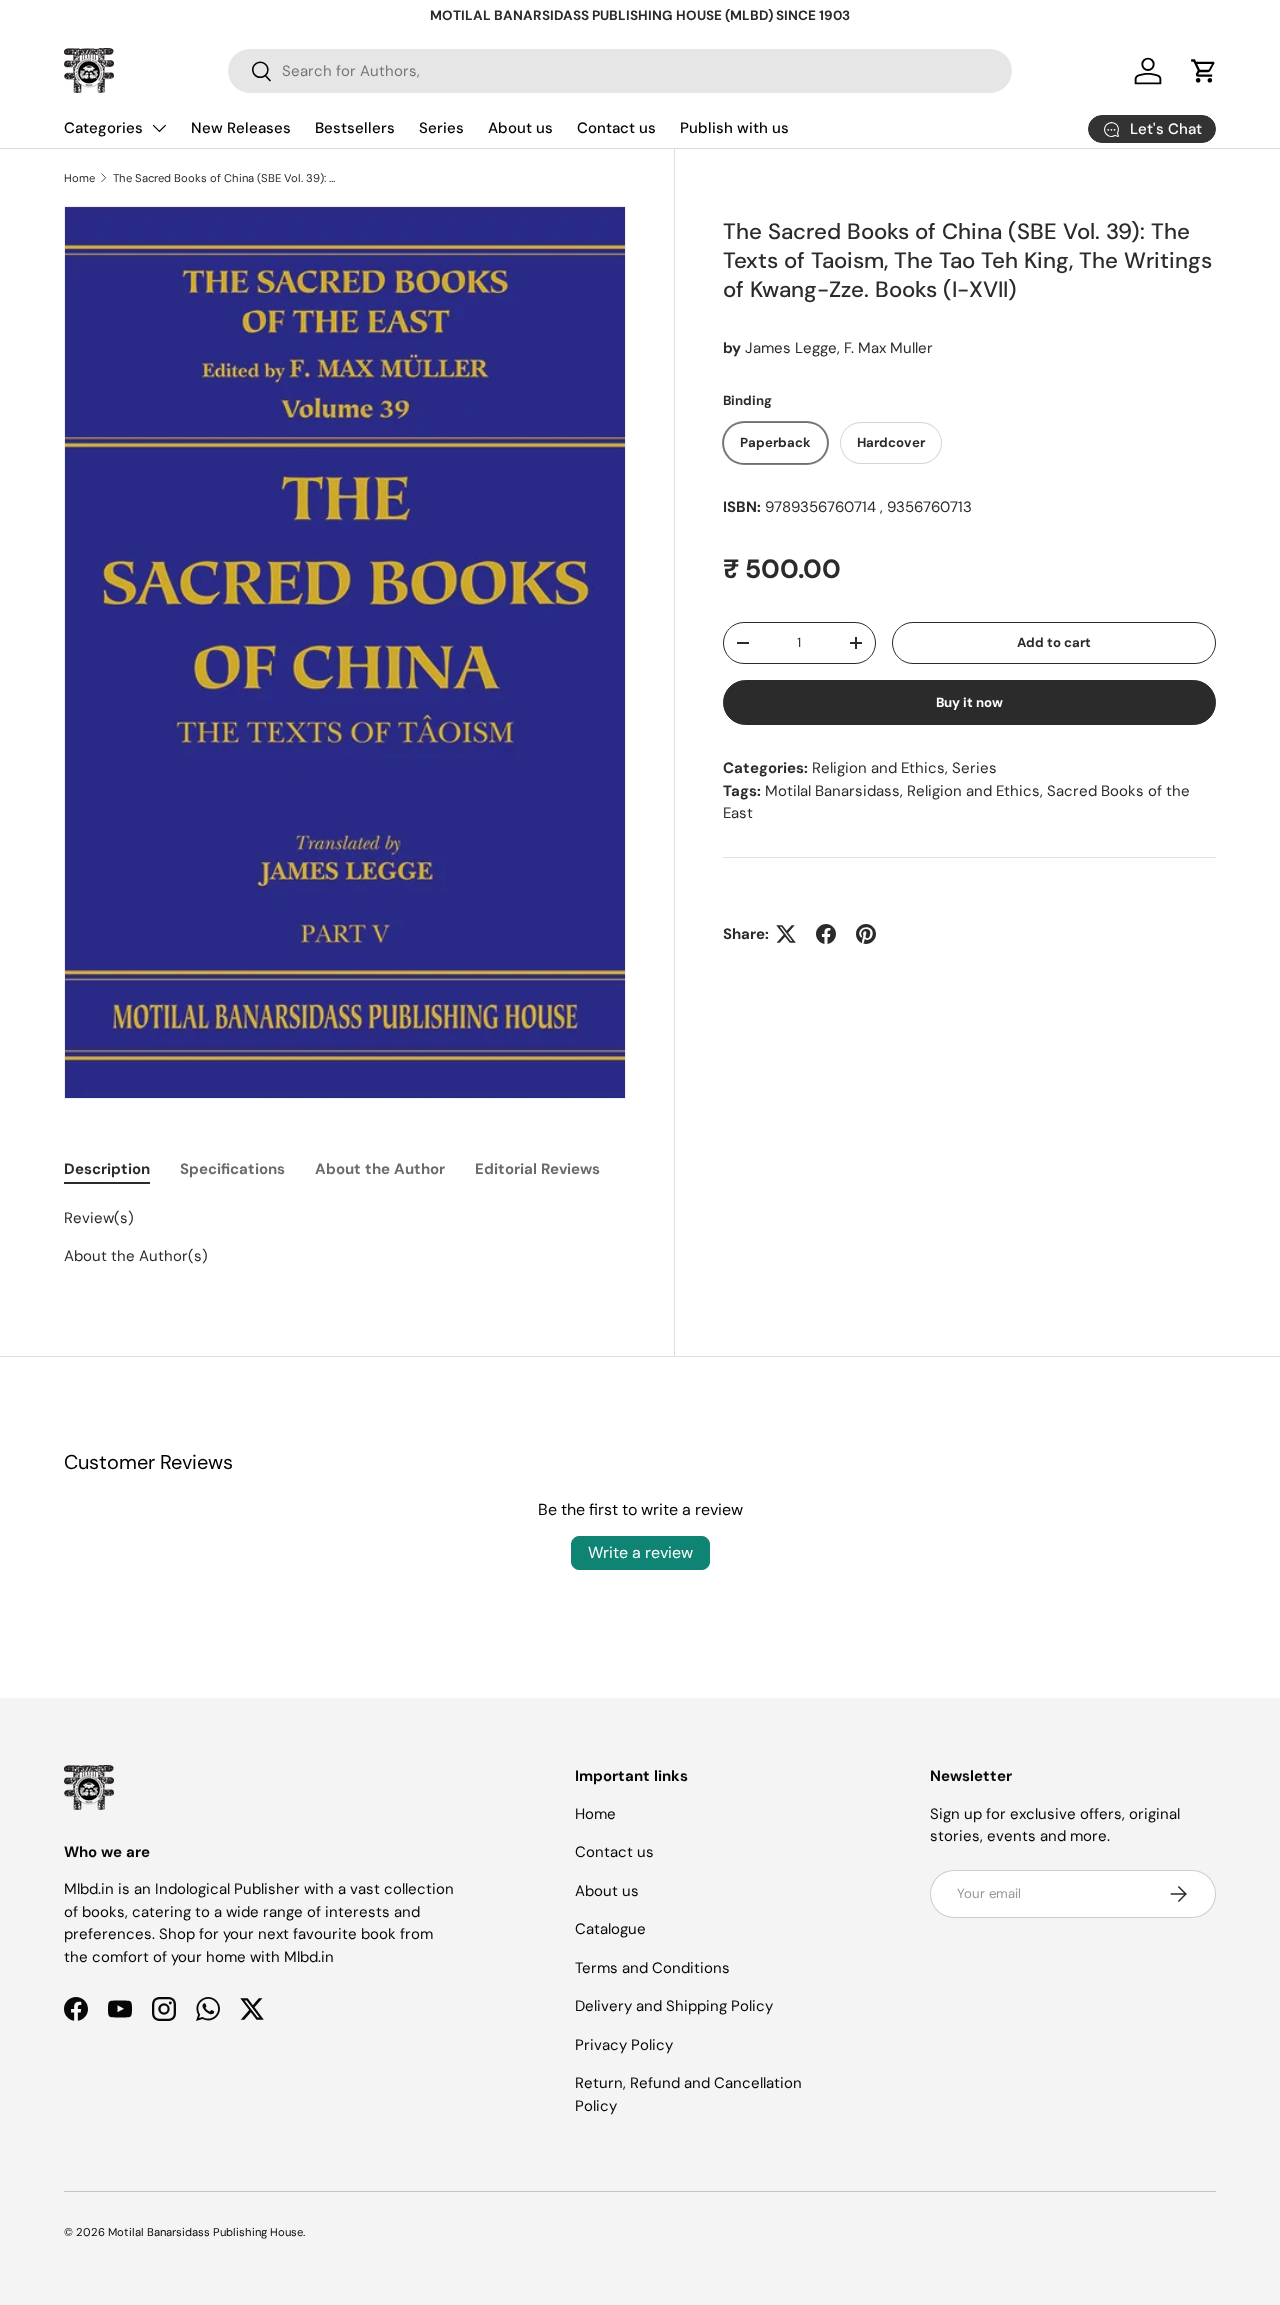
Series (441, 128)
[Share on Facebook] (826, 934)
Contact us (616, 128)
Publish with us (734, 128)
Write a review (640, 1552)
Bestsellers (355, 128)
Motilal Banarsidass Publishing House (205, 2232)
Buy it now (969, 702)
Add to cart (1054, 642)
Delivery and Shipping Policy (674, 2006)
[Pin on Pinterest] (866, 934)
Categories (103, 128)
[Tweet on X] (786, 934)
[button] (1204, 71)
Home (79, 178)
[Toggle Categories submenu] (159, 128)
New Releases (241, 128)
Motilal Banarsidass (832, 791)
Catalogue (610, 1929)
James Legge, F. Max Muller (839, 348)
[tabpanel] (345, 1237)
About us (520, 128)
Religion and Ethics (878, 768)
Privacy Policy (624, 2045)
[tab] (107, 1169)
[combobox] (620, 71)
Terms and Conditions (652, 1968)
